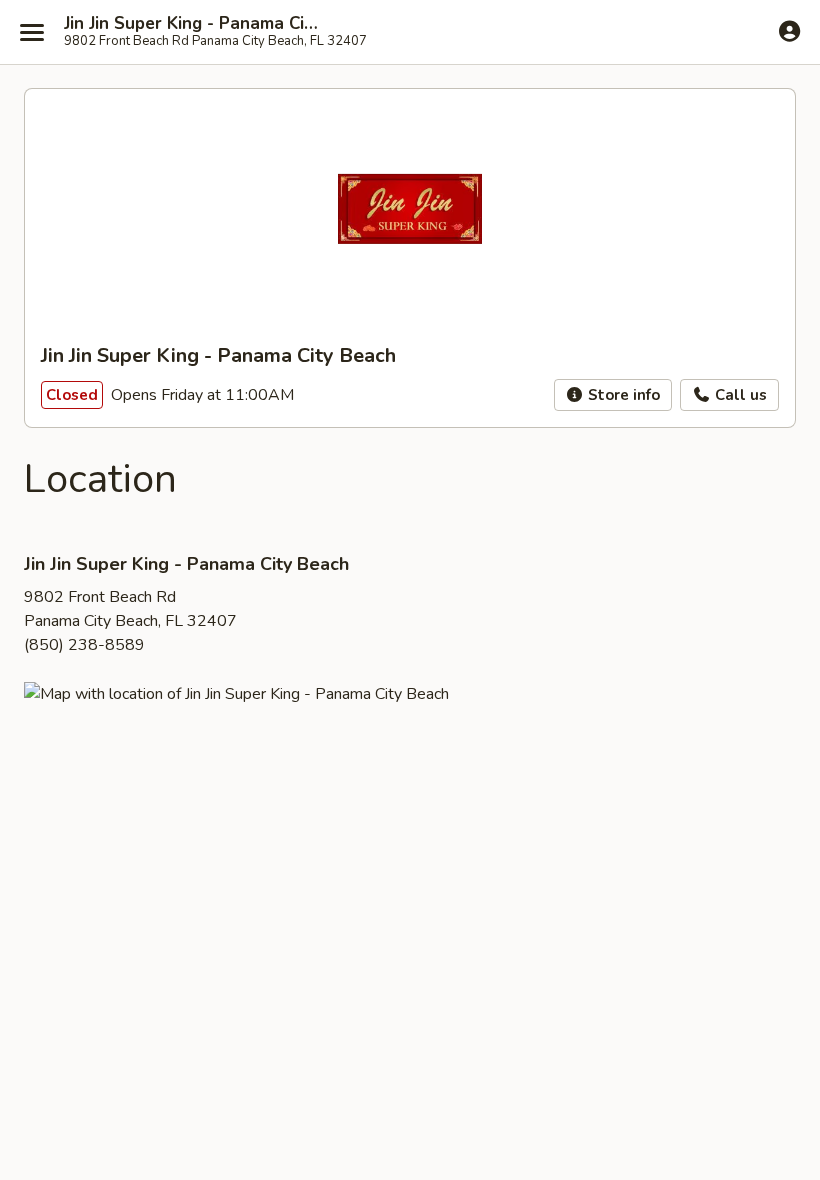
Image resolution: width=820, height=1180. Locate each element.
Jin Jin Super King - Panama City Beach (192, 24)
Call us (739, 395)
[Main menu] (32, 32)
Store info (622, 395)
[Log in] (789, 31)
